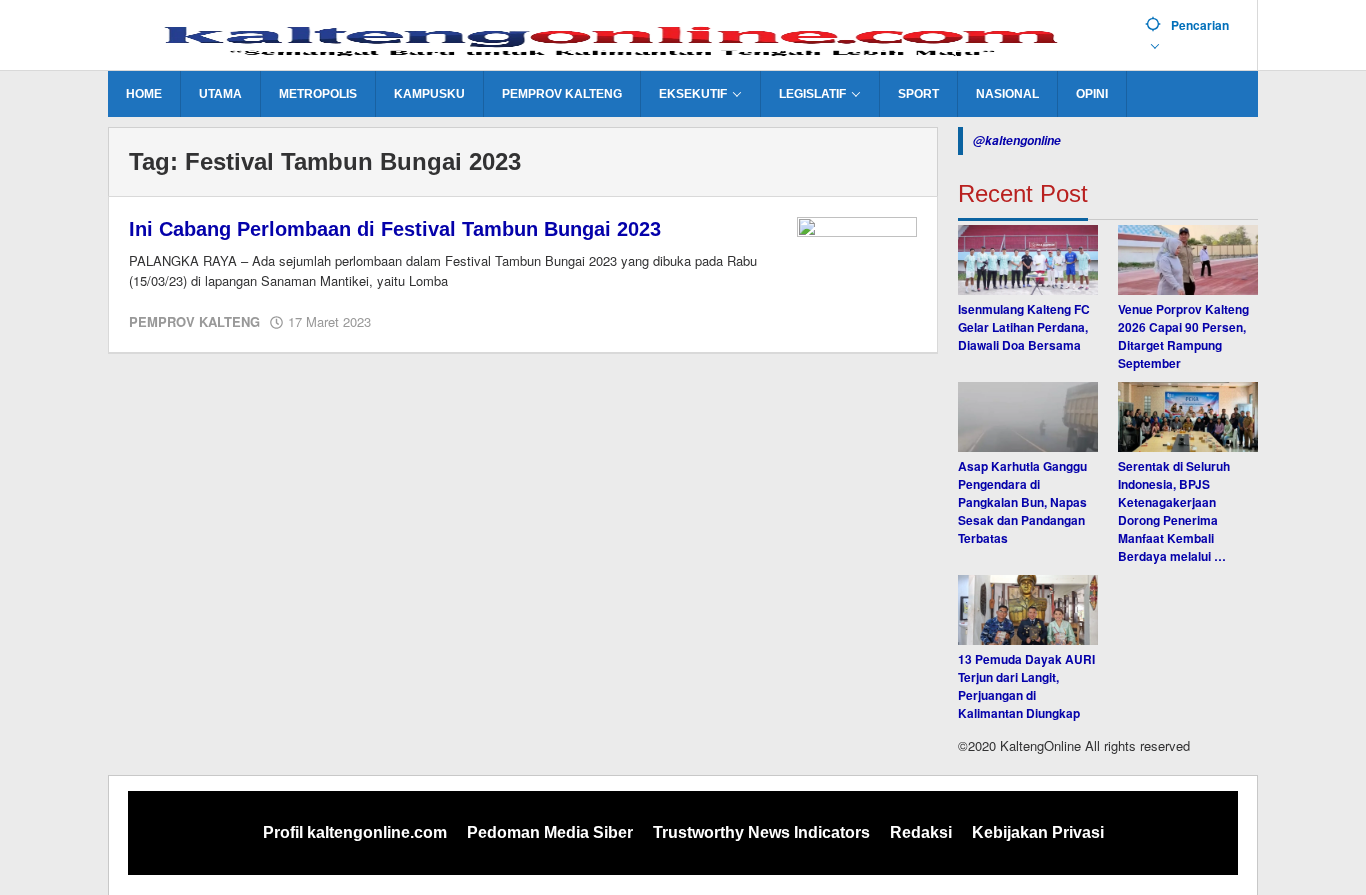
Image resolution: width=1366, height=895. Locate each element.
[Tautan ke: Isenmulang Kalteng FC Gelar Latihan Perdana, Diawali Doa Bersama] (1028, 260)
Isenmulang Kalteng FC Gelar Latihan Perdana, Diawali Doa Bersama (1024, 327)
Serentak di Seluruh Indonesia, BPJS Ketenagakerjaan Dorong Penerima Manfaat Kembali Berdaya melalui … (1174, 511)
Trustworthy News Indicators (761, 832)
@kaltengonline (1017, 140)
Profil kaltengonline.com (355, 832)
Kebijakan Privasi (1038, 832)
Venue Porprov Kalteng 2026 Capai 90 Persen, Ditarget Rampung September (1183, 336)
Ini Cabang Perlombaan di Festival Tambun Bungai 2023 (395, 229)
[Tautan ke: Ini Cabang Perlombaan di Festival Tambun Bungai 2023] (857, 260)
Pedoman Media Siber (550, 832)
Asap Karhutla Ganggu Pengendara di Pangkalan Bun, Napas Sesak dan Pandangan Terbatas (1022, 502)
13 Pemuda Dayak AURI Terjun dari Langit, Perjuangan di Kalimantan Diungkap (1026, 686)
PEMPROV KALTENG (194, 321)
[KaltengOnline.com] (619, 37)
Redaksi (921, 832)
